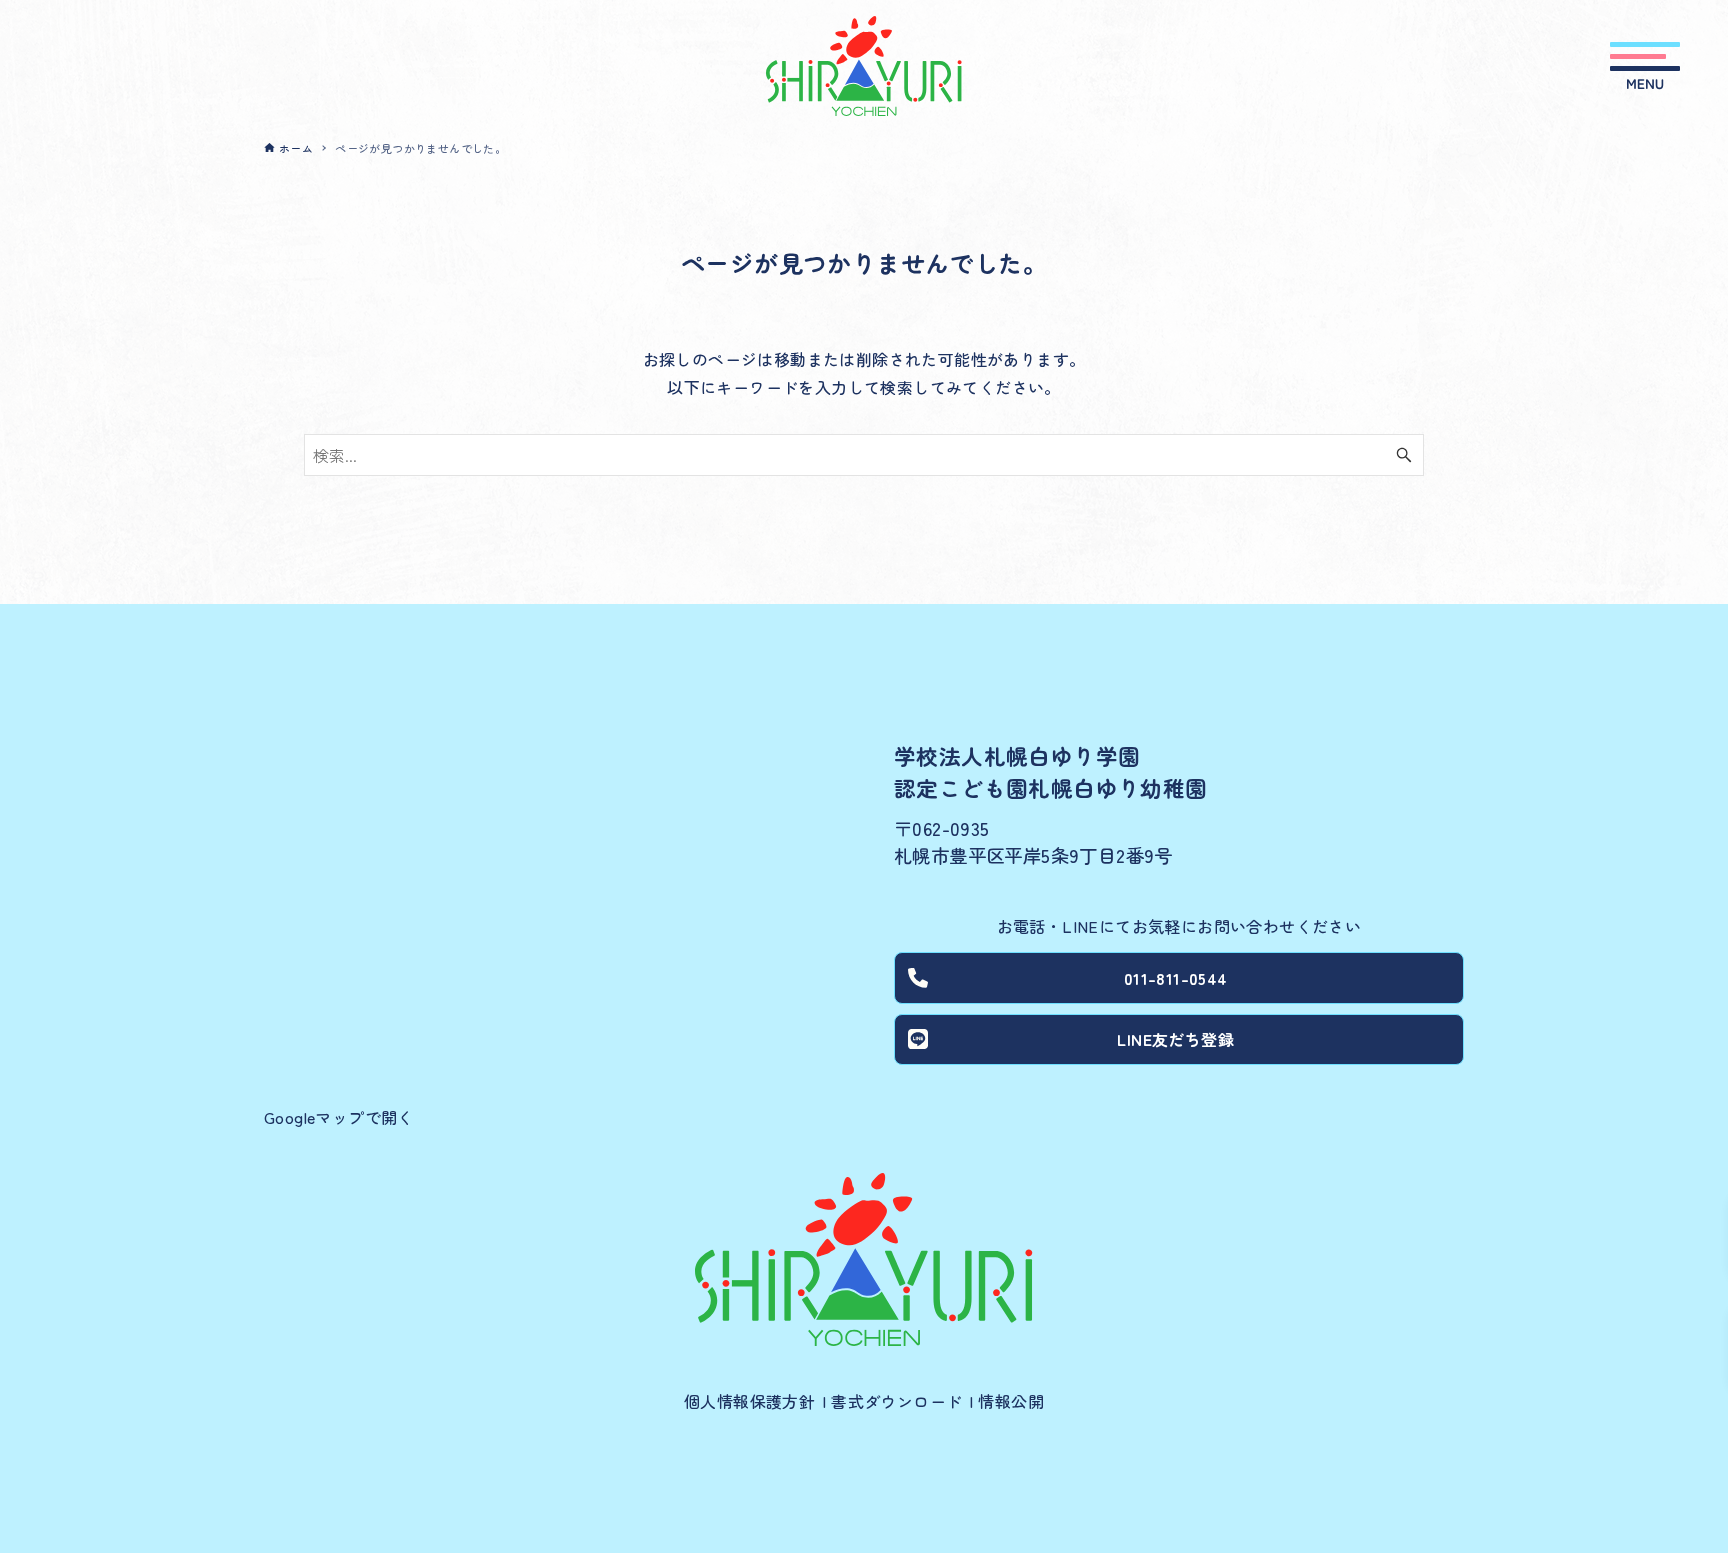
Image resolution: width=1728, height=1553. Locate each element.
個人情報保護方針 (749, 1401)
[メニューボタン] (1645, 66)
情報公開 (1011, 1401)
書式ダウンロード (896, 1401)
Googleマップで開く (339, 1117)
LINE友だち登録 (1175, 1039)
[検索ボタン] (1404, 455)
